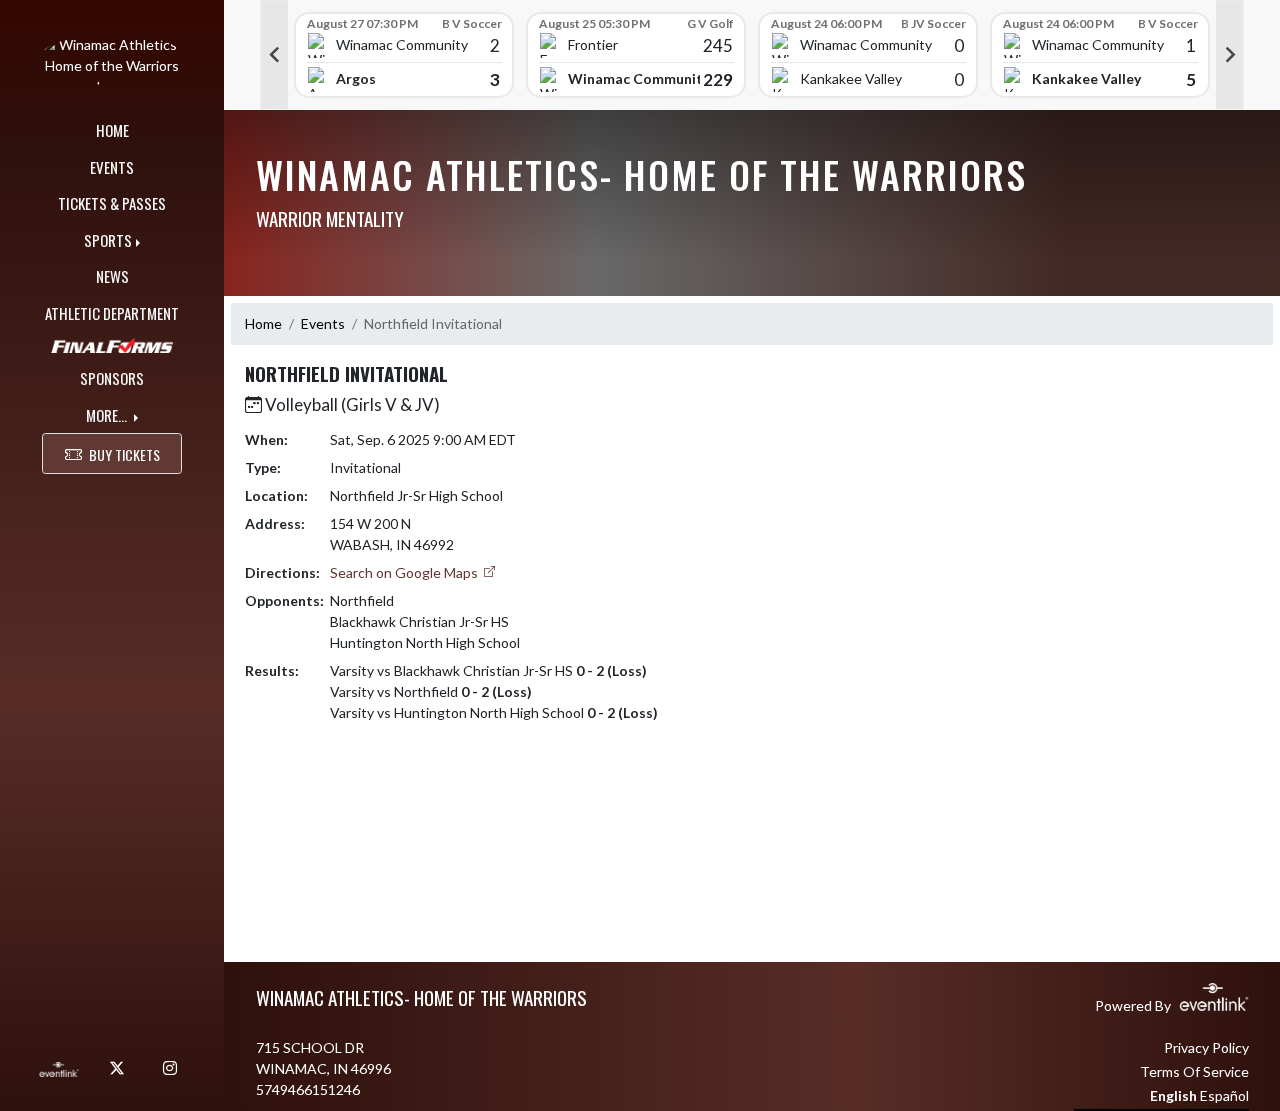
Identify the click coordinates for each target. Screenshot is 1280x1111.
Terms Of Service (1194, 1071)
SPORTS (108, 240)
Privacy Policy (1206, 1047)
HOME (112, 130)
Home (263, 323)
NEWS (112, 276)
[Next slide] (1230, 55)
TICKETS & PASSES (112, 203)
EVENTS (112, 167)
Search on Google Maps (405, 572)
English (1173, 1095)
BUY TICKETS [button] (124, 454)
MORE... (108, 415)
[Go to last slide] (274, 55)
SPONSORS (112, 378)
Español (1224, 1095)
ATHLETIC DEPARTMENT (112, 313)
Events (323, 323)
